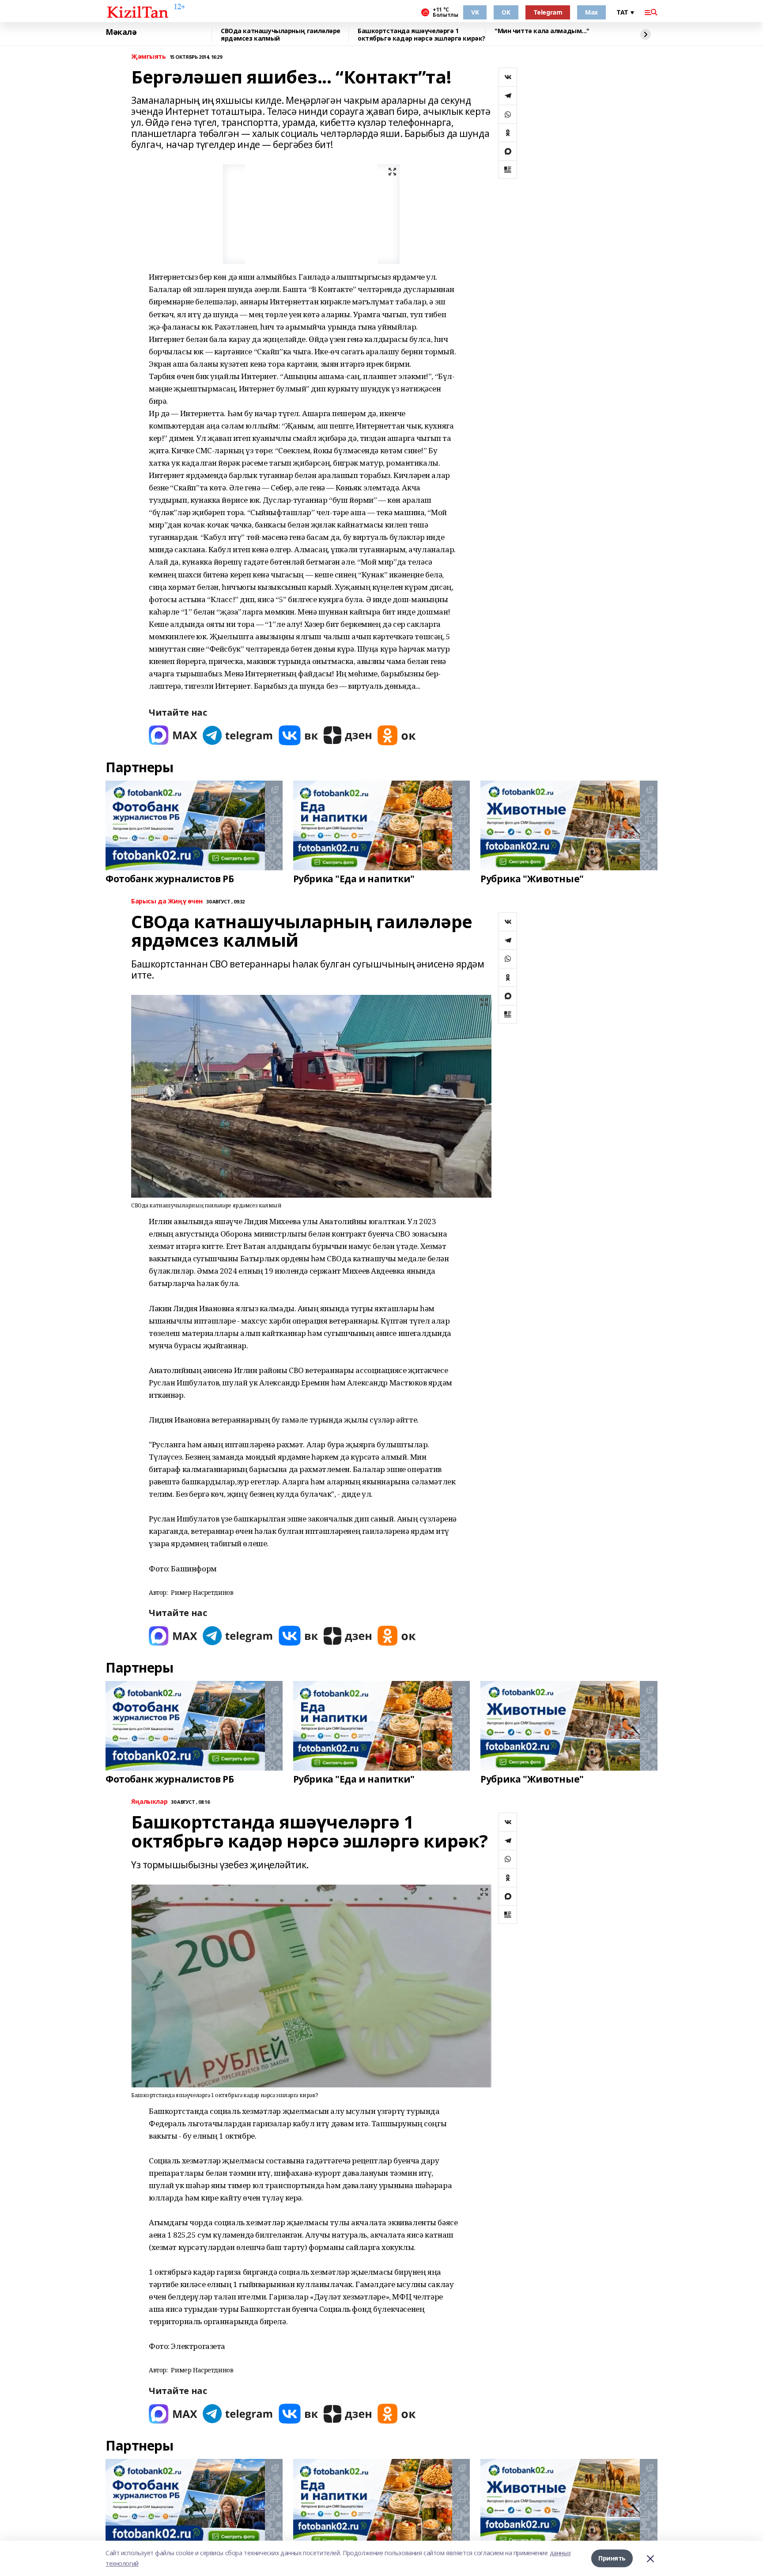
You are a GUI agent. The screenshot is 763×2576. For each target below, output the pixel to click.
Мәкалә (121, 32)
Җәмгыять (149, 57)
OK (506, 12)
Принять (612, 2558)
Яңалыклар (149, 1802)
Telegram (548, 12)
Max (591, 12)
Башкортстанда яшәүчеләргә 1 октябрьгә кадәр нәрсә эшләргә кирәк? (421, 35)
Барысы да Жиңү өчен (167, 901)
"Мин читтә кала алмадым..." (542, 31)
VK (475, 12)
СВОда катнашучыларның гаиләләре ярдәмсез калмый (281, 35)
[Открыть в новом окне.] (173, 735)
